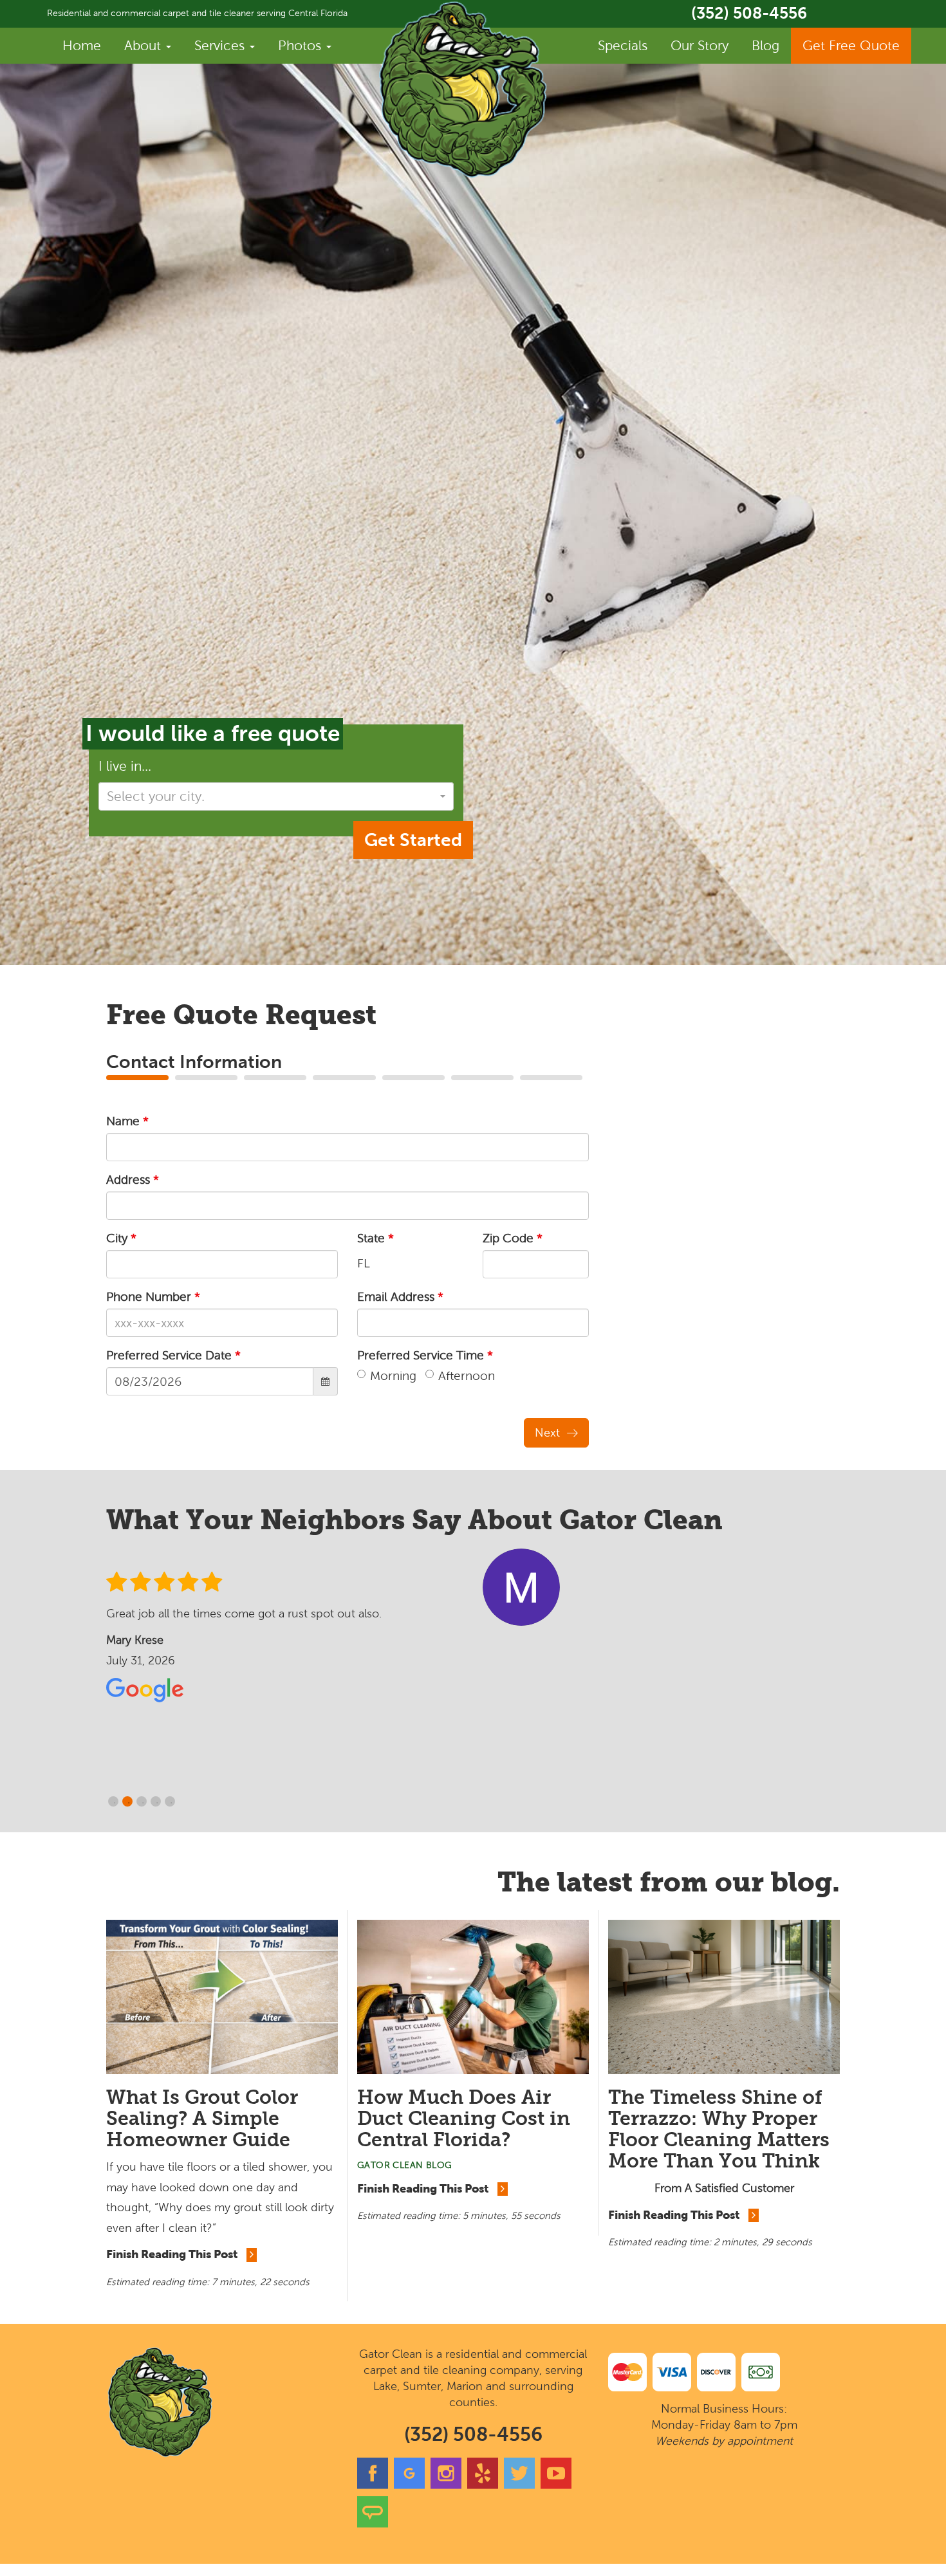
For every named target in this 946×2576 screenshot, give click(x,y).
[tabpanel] (473, 1629)
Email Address (400, 1297)
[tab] (137, 1078)
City (121, 1238)
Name (127, 1121)
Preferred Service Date (173, 1355)
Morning (393, 1376)
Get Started (413, 840)
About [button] (144, 45)
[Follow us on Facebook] (373, 2486)
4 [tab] (157, 1803)
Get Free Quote (851, 45)
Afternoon (467, 1376)
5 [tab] (171, 1803)
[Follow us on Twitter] (519, 2486)
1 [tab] (115, 1803)
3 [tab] (143, 1803)
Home (82, 45)
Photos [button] (301, 45)
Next (547, 1433)
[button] (276, 796)
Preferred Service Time (425, 1355)
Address (133, 1180)
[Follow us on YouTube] (556, 2486)
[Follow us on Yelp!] (483, 2486)
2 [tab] (129, 1803)
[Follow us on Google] (409, 2486)
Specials (623, 45)
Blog (765, 45)
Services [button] (221, 45)
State (376, 1238)
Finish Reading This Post (173, 2254)
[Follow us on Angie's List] (373, 2525)
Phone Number (153, 1297)
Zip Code (513, 1238)
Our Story (700, 45)
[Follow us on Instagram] (446, 2486)
